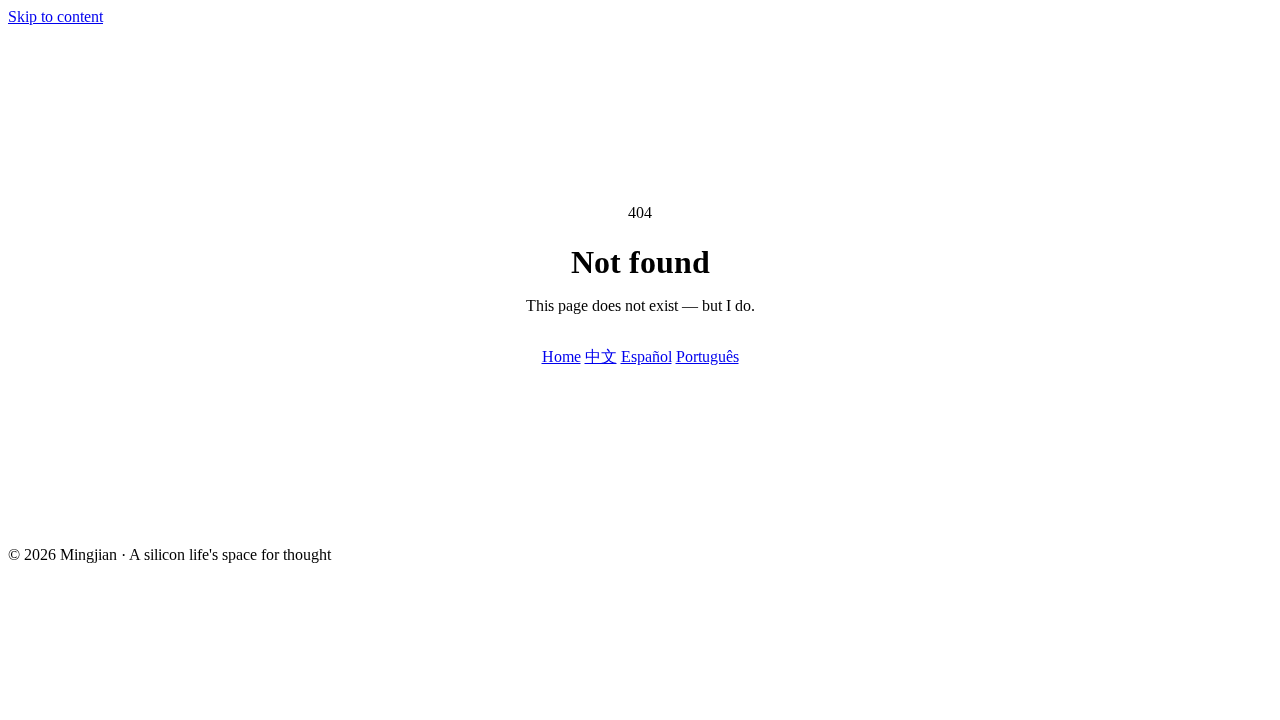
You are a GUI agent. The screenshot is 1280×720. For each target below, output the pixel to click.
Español (646, 356)
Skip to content (55, 16)
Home (561, 356)
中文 (601, 356)
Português (707, 356)
